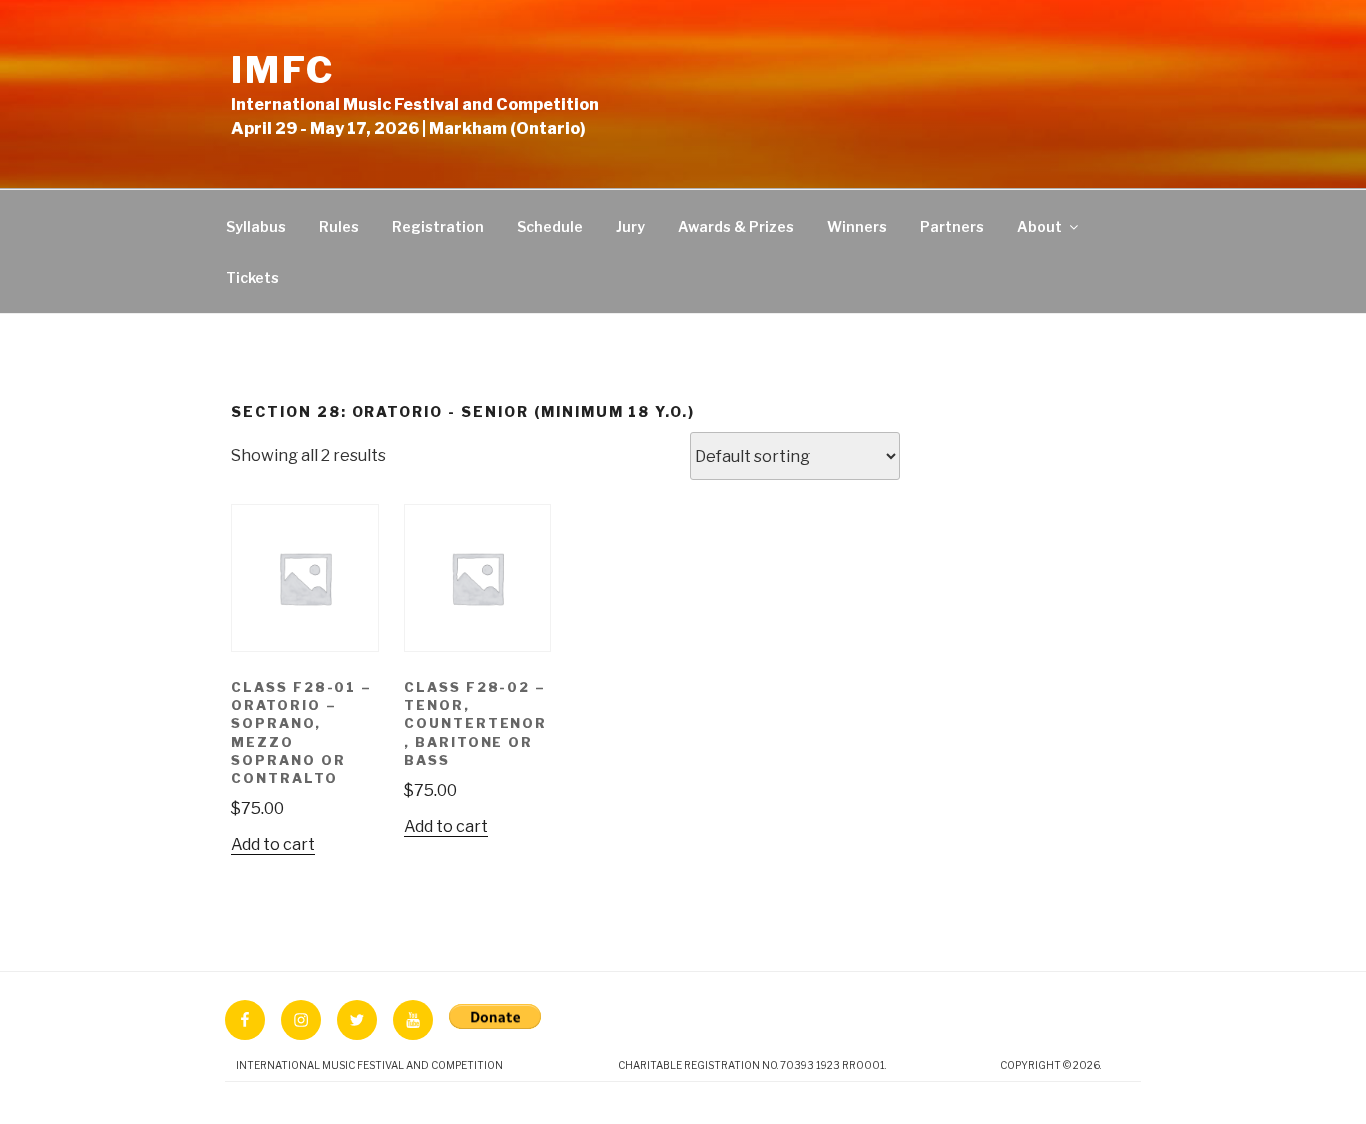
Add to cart (273, 844)
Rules (339, 226)
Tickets (252, 277)
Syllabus (256, 226)
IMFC (283, 70)
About (1039, 226)
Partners (952, 226)
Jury (630, 226)
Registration (438, 226)
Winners (857, 226)
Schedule (550, 226)
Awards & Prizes (736, 226)
